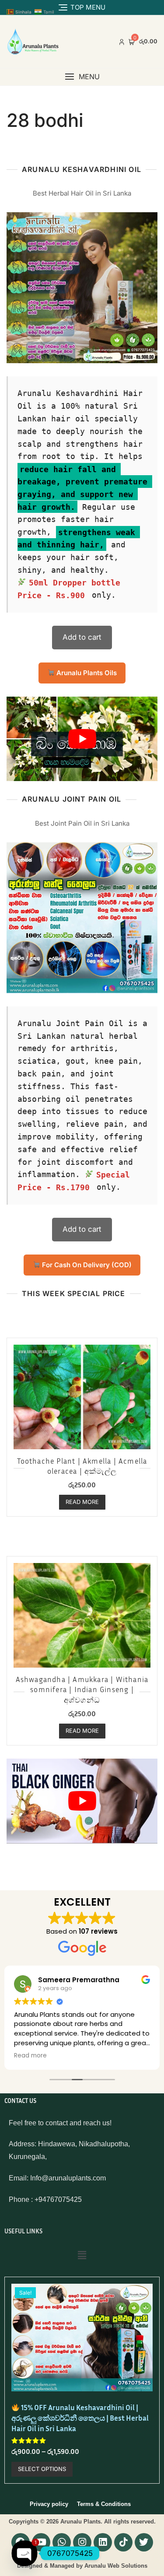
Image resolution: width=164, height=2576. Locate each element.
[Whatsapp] (62, 2542)
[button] (82, 77)
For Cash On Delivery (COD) (86, 1265)
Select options (42, 2469)
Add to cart (82, 637)
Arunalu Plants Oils (86, 673)
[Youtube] (41, 2542)
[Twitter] (144, 2542)
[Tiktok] (123, 2542)
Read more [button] (30, 2056)
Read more (82, 1502)
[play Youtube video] (82, 739)
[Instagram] (82, 2542)
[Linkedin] (103, 2542)
